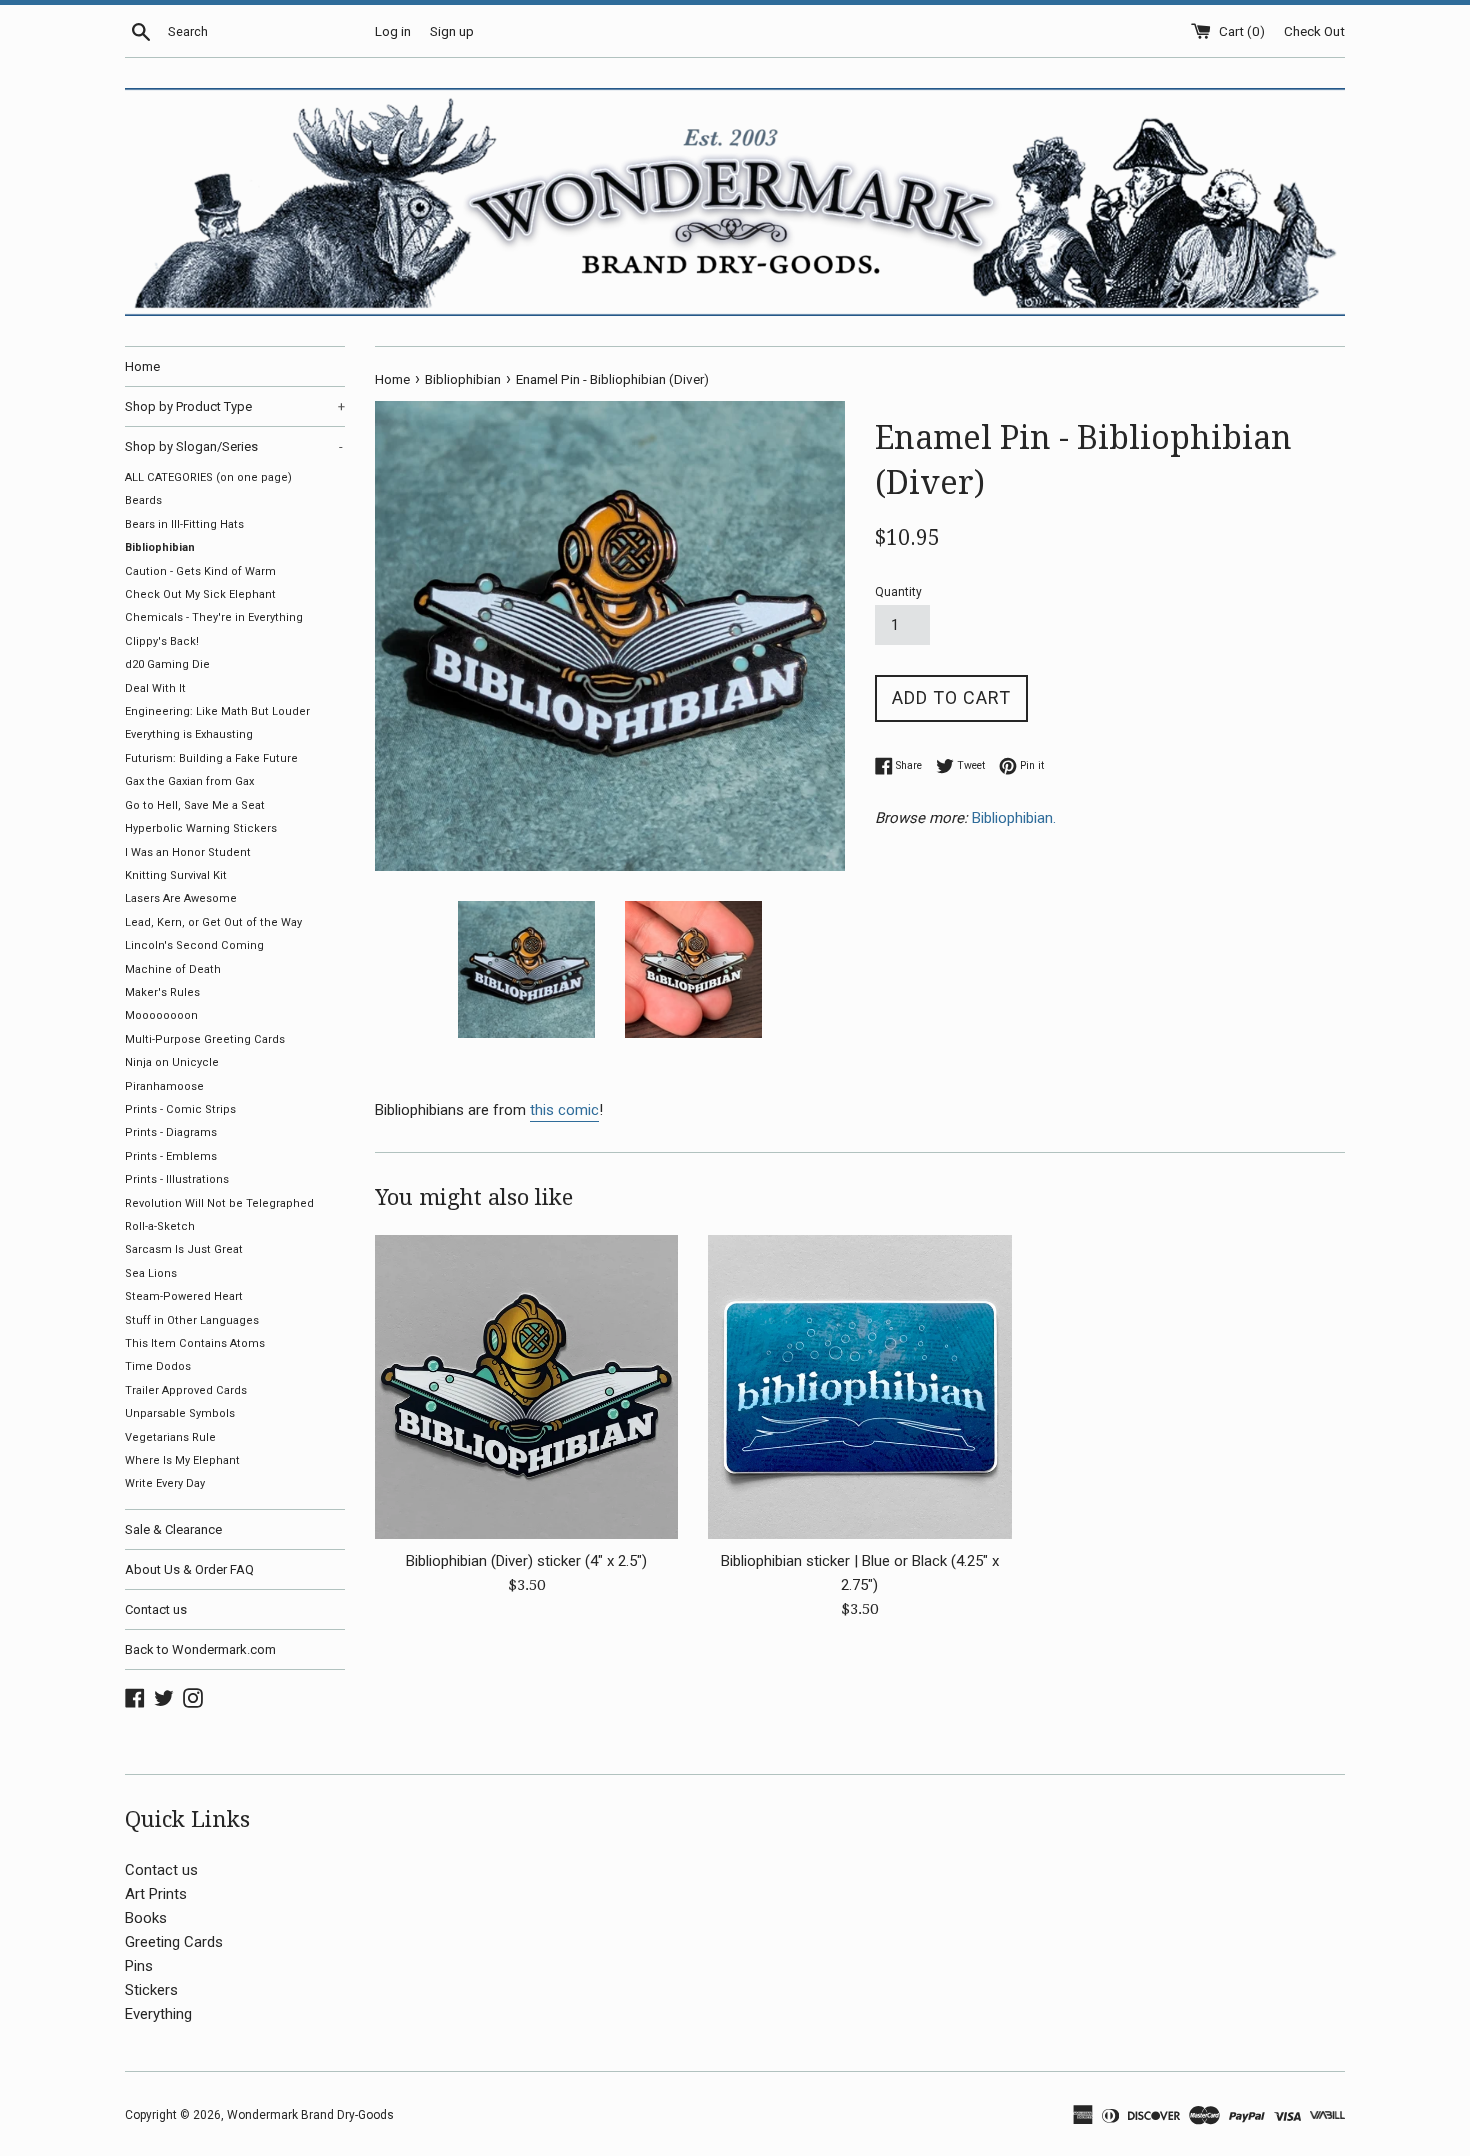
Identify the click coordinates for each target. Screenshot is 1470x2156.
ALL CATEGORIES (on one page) (208, 477)
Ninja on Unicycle (172, 1062)
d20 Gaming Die (167, 664)
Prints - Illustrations (177, 1179)
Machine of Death (173, 969)
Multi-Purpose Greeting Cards (205, 1039)
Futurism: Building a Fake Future (211, 758)
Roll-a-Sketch (160, 1226)
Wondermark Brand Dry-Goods (310, 2115)
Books (146, 1918)
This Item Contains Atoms (195, 1343)
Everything (158, 2014)
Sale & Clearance (173, 1529)
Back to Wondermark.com (200, 1649)
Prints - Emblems (171, 1156)
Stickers (151, 1990)
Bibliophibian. (1016, 818)
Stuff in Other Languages (192, 1320)
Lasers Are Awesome (181, 898)
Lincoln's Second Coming (194, 945)
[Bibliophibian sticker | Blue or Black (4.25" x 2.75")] (859, 1386)
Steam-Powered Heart (184, 1296)
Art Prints (156, 1894)
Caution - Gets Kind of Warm (200, 571)
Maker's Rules (162, 992)
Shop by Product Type (235, 406)
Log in (393, 31)
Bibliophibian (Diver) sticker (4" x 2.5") (526, 1561)
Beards (143, 500)
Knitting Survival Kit (176, 875)
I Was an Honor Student (188, 852)
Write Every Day (165, 1483)
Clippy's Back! (162, 641)
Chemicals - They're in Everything (214, 617)
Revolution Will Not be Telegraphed (219, 1203)
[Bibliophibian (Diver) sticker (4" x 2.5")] (526, 1386)
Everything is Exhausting (189, 734)
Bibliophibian (160, 547)
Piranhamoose (164, 1086)
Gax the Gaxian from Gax (189, 781)
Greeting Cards (174, 1942)
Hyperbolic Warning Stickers (201, 828)
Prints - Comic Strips (180, 1109)
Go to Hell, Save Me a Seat (195, 805)
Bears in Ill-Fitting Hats (184, 524)
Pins (139, 1966)
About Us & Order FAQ (189, 1569)
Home (142, 366)
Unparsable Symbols (180, 1413)
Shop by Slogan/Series (234, 446)
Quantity (898, 592)
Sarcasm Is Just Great (184, 1249)
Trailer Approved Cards (186, 1390)
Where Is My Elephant (182, 1460)
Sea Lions (151, 1273)
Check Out (1314, 31)
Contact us (156, 1609)
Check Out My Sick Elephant (200, 594)
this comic (564, 1110)
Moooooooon (161, 1015)
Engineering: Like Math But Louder (217, 711)
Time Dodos (158, 1366)
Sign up (452, 31)
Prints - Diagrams (171, 1132)
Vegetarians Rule (170, 1437)
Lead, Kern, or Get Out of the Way (213, 922)
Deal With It (155, 688)
